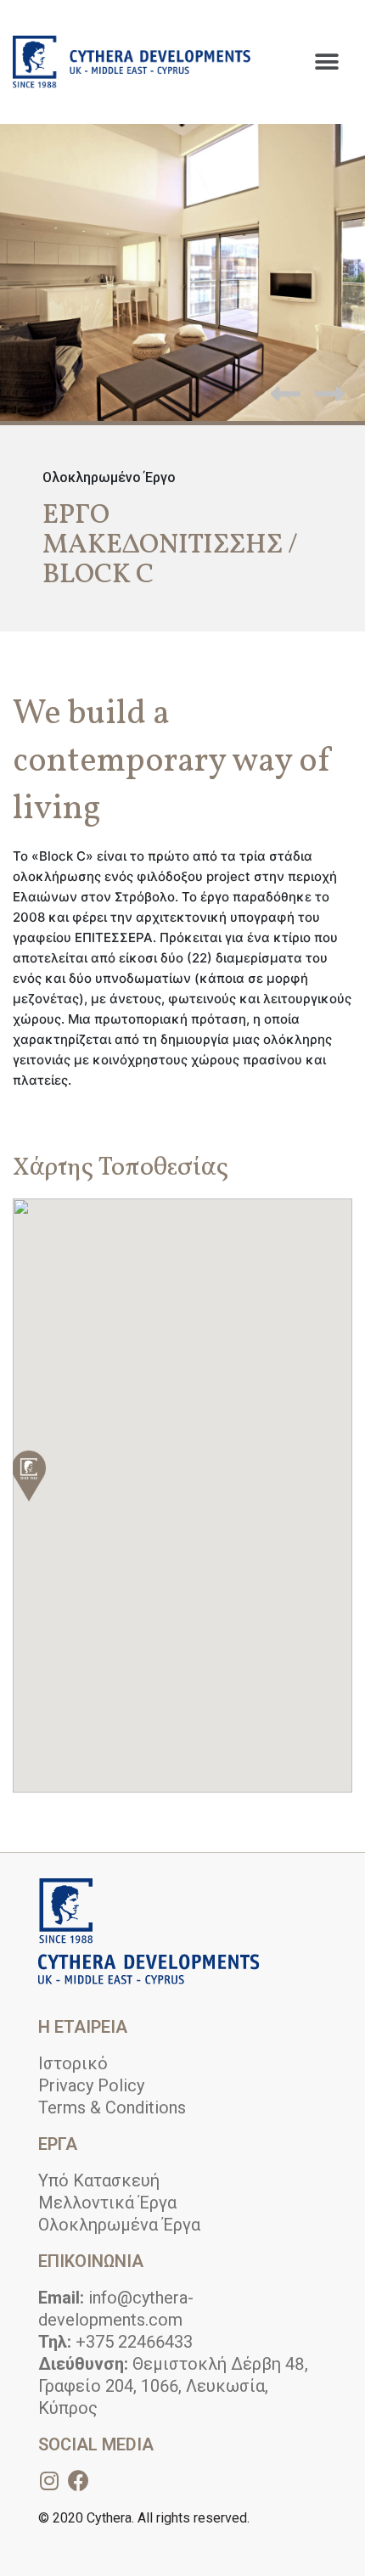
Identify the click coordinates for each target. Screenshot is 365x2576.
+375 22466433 (115, 2342)
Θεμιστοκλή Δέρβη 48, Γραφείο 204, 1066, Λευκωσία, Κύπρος (173, 2386)
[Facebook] (79, 2481)
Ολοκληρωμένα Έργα (119, 2225)
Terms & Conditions (112, 2107)
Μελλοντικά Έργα (107, 2203)
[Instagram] (49, 2481)
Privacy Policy (91, 2085)
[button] (326, 62)
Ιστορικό (73, 2063)
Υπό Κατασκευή (99, 2180)
